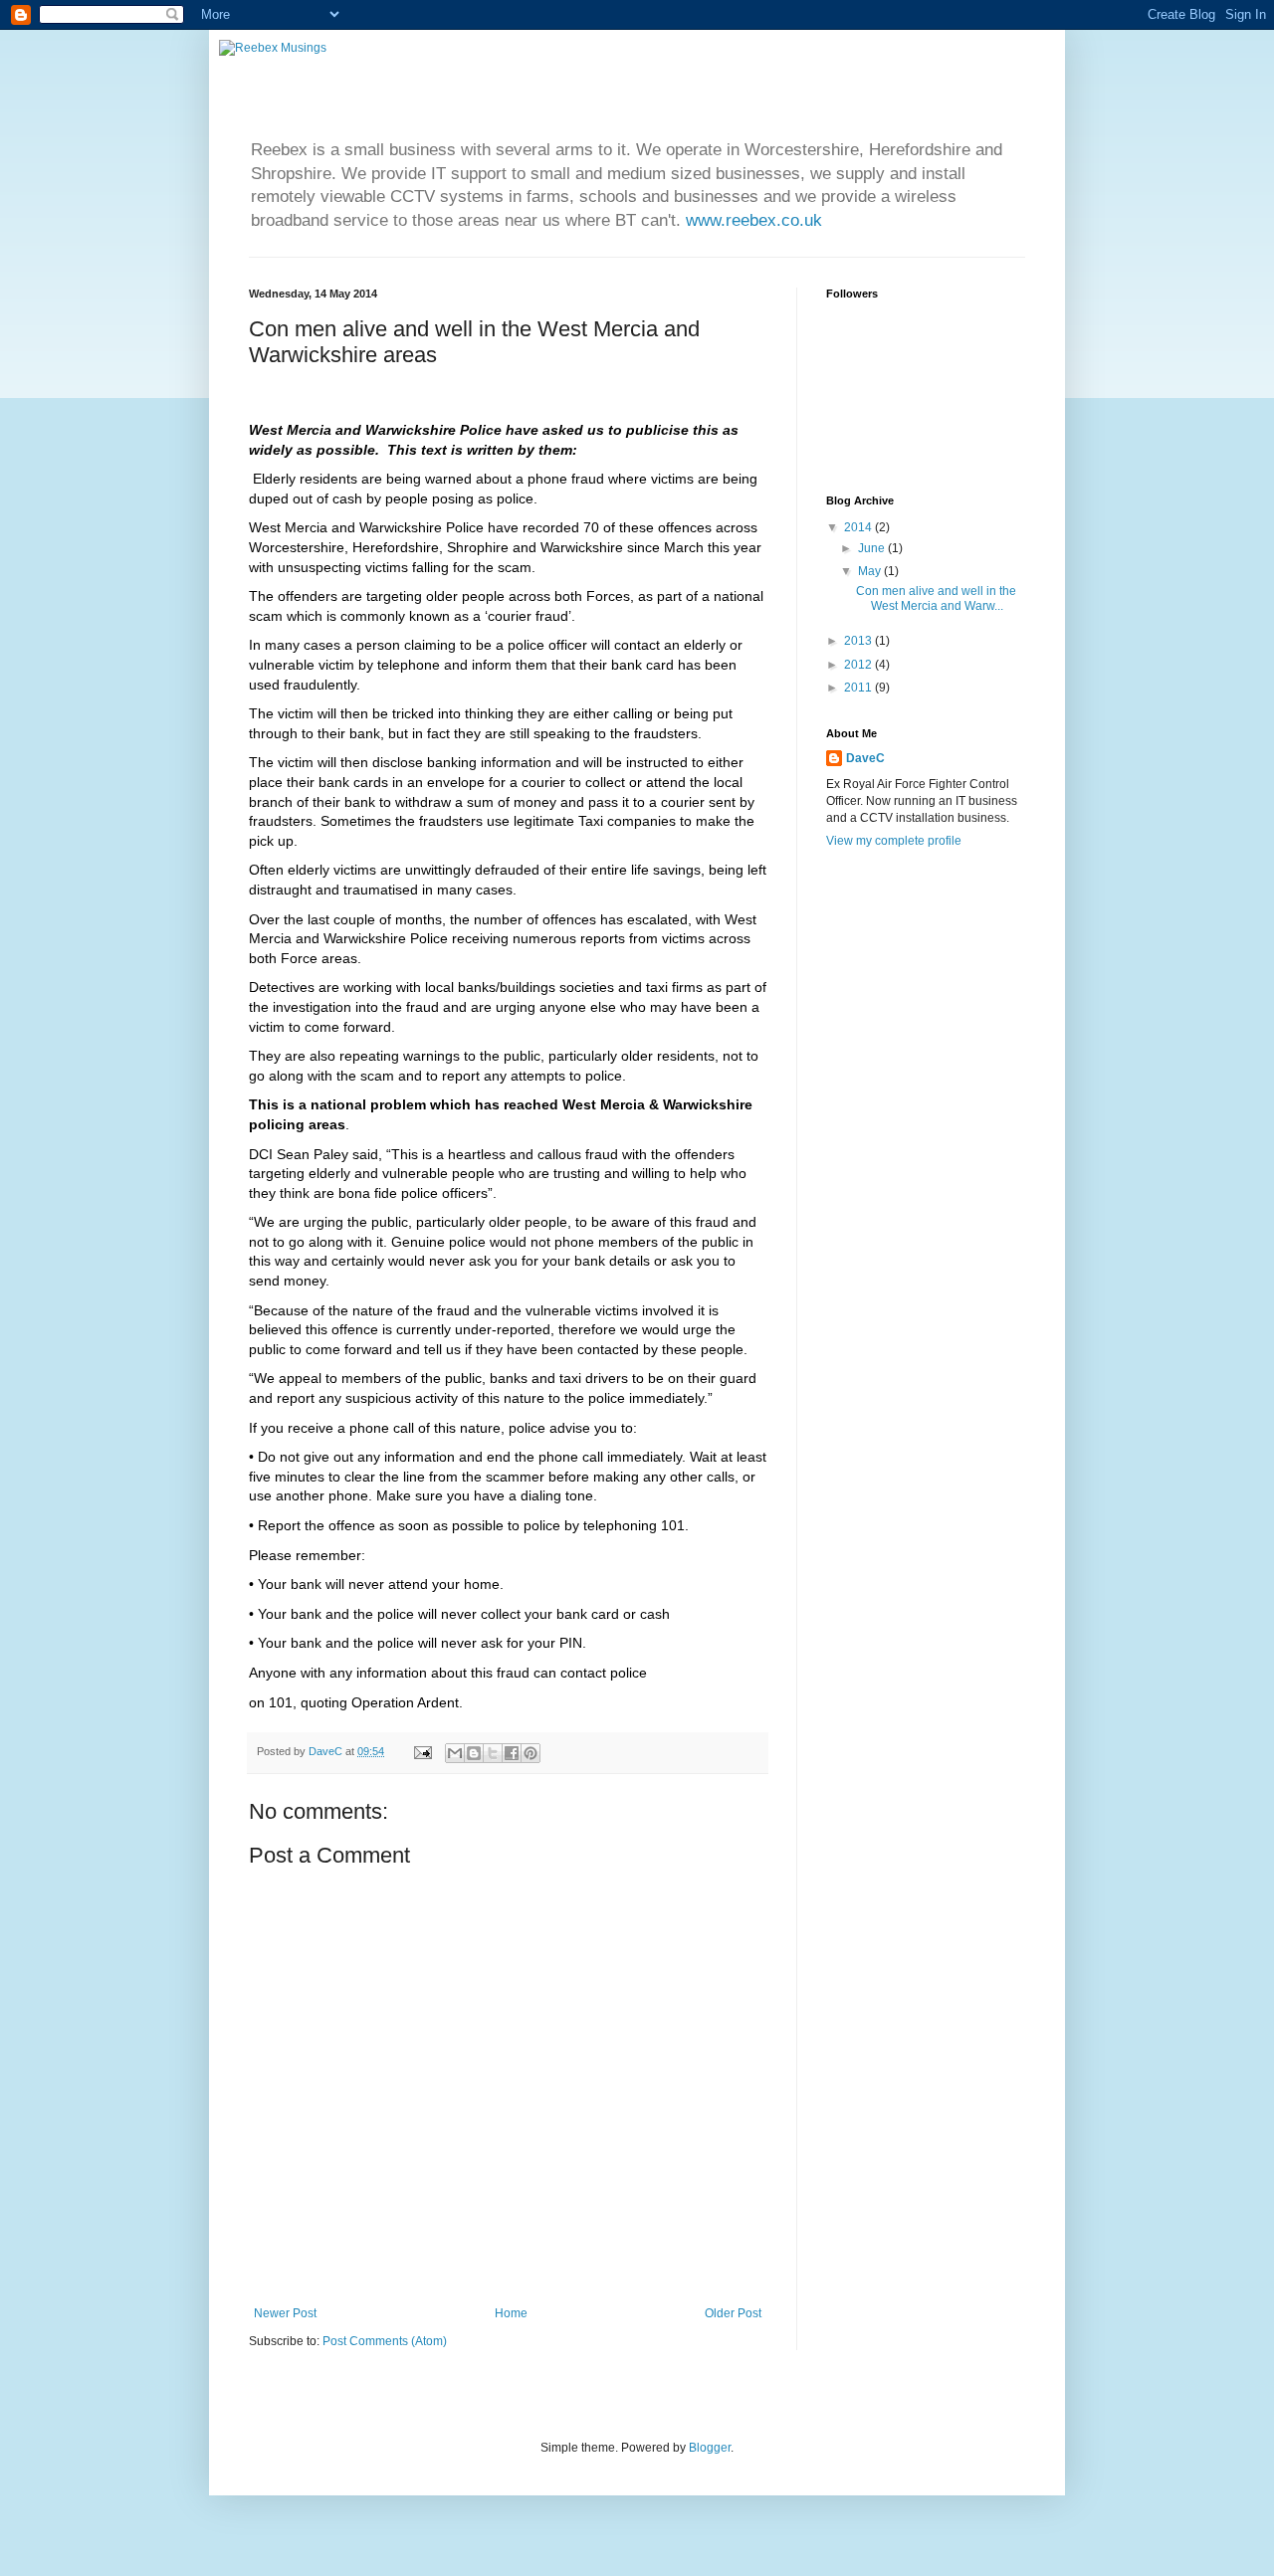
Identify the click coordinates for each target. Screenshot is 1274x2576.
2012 (859, 665)
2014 (859, 527)
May (871, 571)
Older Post (733, 2313)
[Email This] (455, 1753)
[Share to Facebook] (512, 1753)
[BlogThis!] (474, 1753)
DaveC (865, 758)
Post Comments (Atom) (385, 2341)
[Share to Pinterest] (531, 1753)
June (873, 548)
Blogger (710, 2448)
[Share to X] (493, 1753)
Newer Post (285, 2313)
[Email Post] (422, 1751)
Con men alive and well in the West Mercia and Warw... (936, 598)
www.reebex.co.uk (754, 220)
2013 (859, 641)
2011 (859, 688)
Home (511, 2313)
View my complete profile (894, 841)
